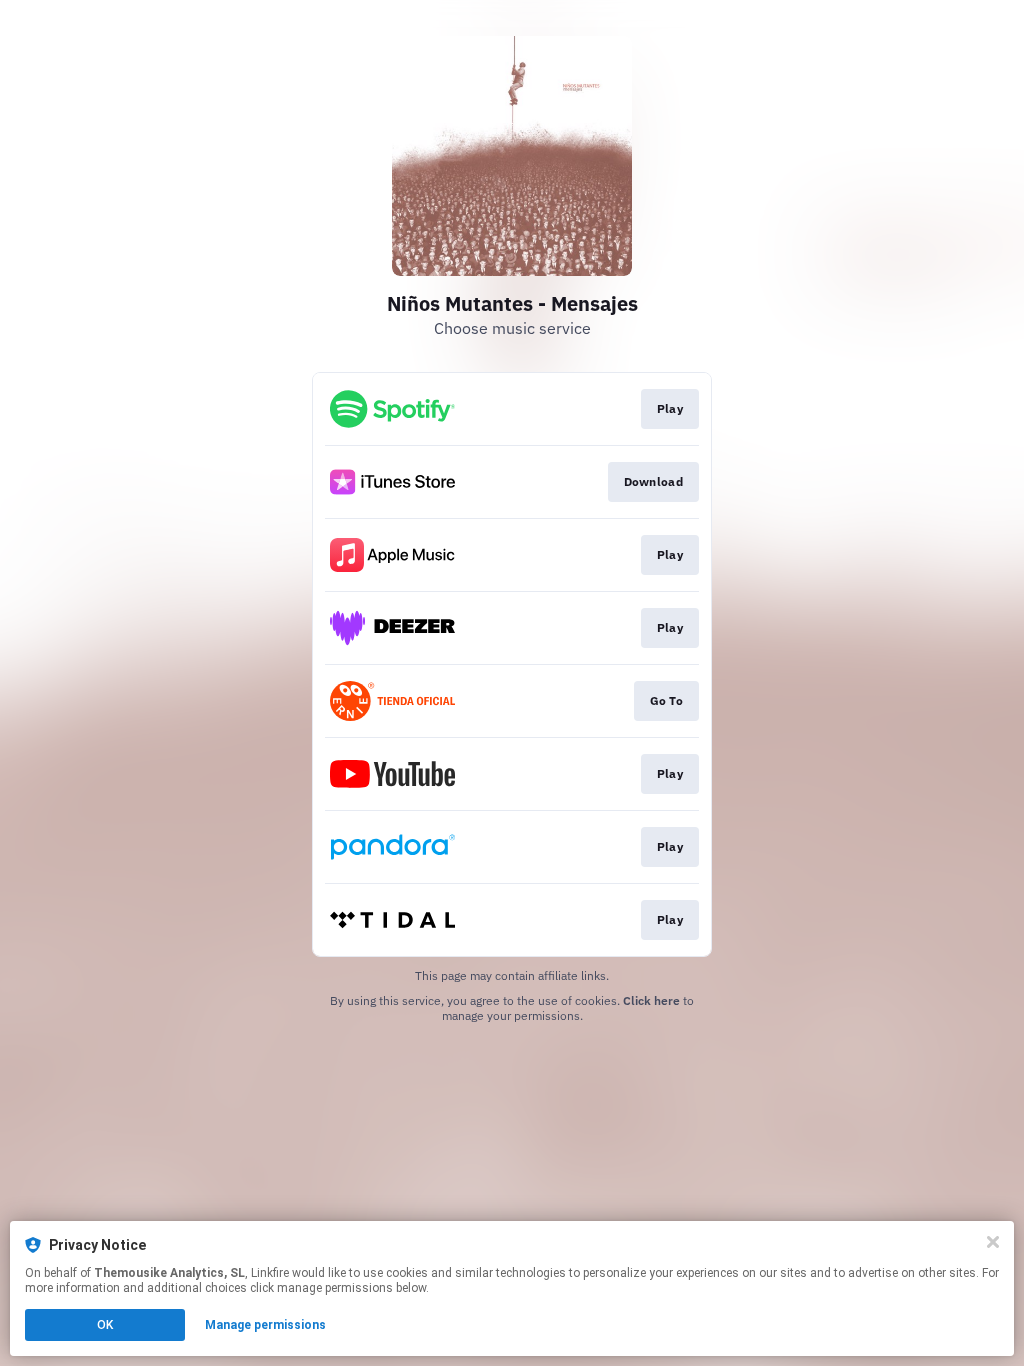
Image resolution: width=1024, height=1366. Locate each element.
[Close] (993, 1242)
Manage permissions (265, 1325)
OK (105, 1325)
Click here (651, 1000)
